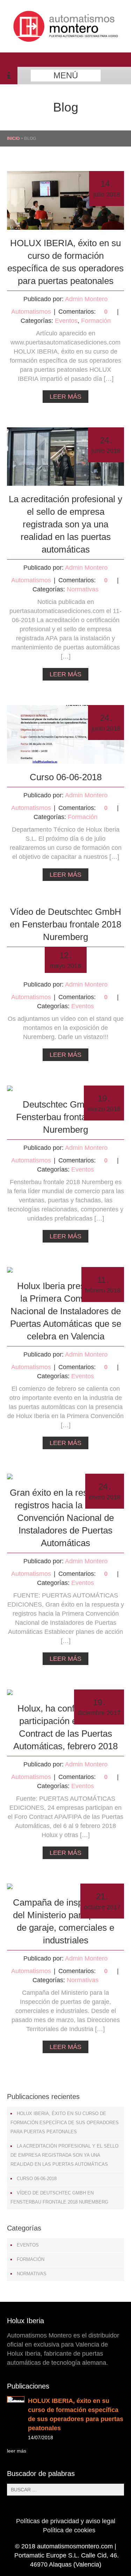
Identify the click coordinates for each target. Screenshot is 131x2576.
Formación (96, 321)
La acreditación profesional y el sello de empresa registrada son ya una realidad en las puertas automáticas (65, 524)
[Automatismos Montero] (66, 40)
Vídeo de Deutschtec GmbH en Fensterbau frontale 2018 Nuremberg (65, 924)
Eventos (66, 321)
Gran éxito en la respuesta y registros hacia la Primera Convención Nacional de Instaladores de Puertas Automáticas (65, 1518)
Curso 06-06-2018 (66, 777)
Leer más (65, 397)
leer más (17, 2451)
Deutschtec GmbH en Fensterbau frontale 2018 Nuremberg (66, 1117)
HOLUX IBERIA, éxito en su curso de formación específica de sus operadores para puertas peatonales (65, 2123)
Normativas (83, 589)
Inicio (13, 138)
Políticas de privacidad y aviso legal (66, 2521)
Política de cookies (69, 2530)
